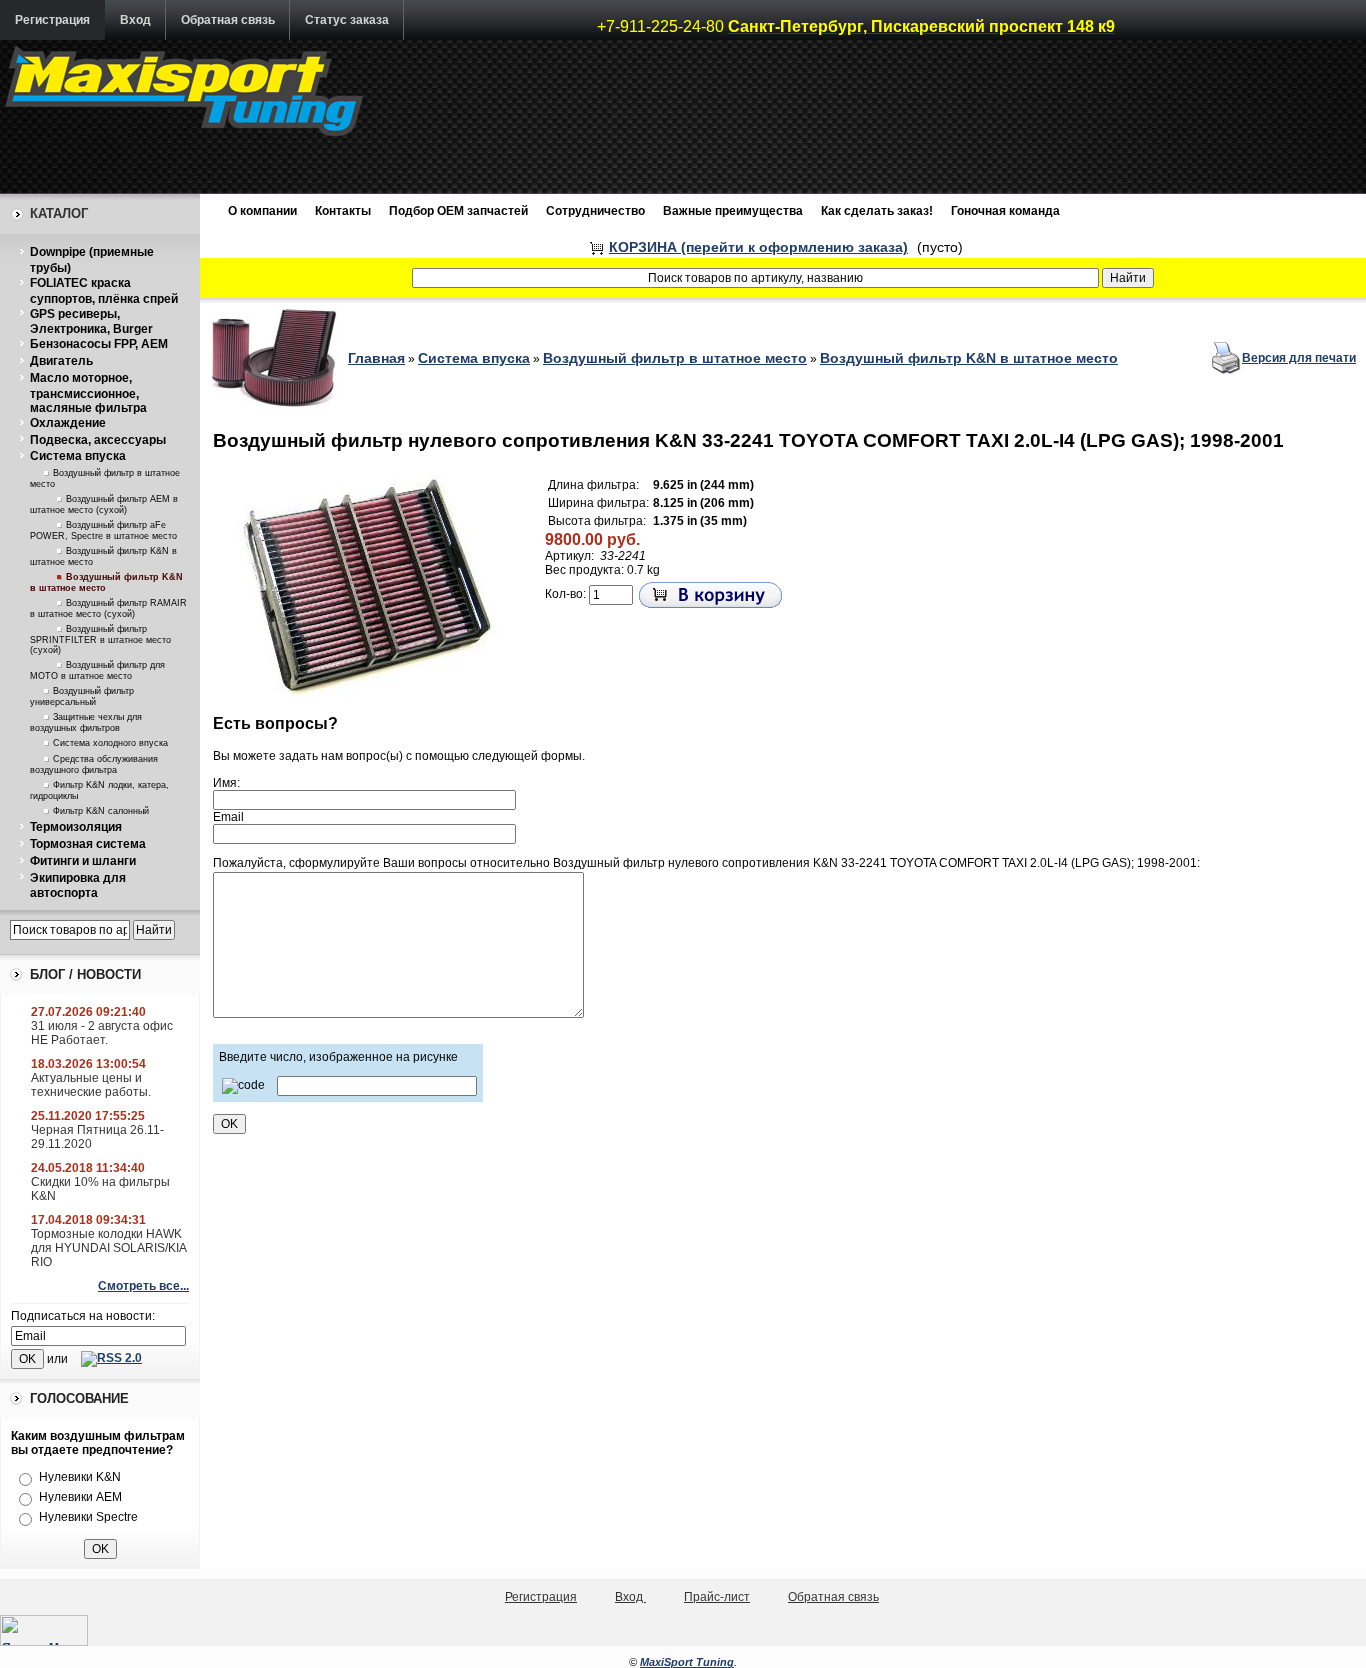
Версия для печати (1299, 358)
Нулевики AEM (80, 1497)
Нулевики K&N (80, 1477)
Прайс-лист (717, 1597)
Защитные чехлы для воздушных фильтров (86, 722)
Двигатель (61, 361)
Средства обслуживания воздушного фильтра (94, 764)
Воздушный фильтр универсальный (82, 696)
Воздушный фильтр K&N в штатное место (969, 358)
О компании (262, 211)
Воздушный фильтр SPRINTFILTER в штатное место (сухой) (100, 639)
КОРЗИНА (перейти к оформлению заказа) (758, 247)
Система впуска (78, 456)
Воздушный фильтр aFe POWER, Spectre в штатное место (103, 530)
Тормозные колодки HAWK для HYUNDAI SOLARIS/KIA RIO (108, 1248)
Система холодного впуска (110, 743)
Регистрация (52, 20)
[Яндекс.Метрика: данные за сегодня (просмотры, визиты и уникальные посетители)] (44, 1630)
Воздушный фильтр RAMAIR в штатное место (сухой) (108, 608)
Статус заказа (347, 20)
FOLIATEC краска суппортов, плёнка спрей (104, 291)
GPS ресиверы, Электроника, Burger (91, 322)
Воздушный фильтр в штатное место (675, 358)
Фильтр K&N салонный (101, 811)
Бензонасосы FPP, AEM (99, 344)
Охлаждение (68, 423)
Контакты (343, 211)
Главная (376, 358)
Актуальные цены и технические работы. (91, 1085)
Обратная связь (228, 20)
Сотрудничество (595, 211)
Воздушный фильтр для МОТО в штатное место (97, 670)
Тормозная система (88, 844)
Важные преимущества (733, 211)
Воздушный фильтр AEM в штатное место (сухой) (104, 504)
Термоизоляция (76, 827)
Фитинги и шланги (83, 861)
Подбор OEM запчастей (458, 211)
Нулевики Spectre (88, 1517)
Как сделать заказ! (877, 211)
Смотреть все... (143, 1286)
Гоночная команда (1005, 211)
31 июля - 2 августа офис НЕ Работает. (102, 1033)
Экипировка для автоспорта (78, 886)
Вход (135, 20)
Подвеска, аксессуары (98, 440)
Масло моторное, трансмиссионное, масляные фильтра (88, 393)
